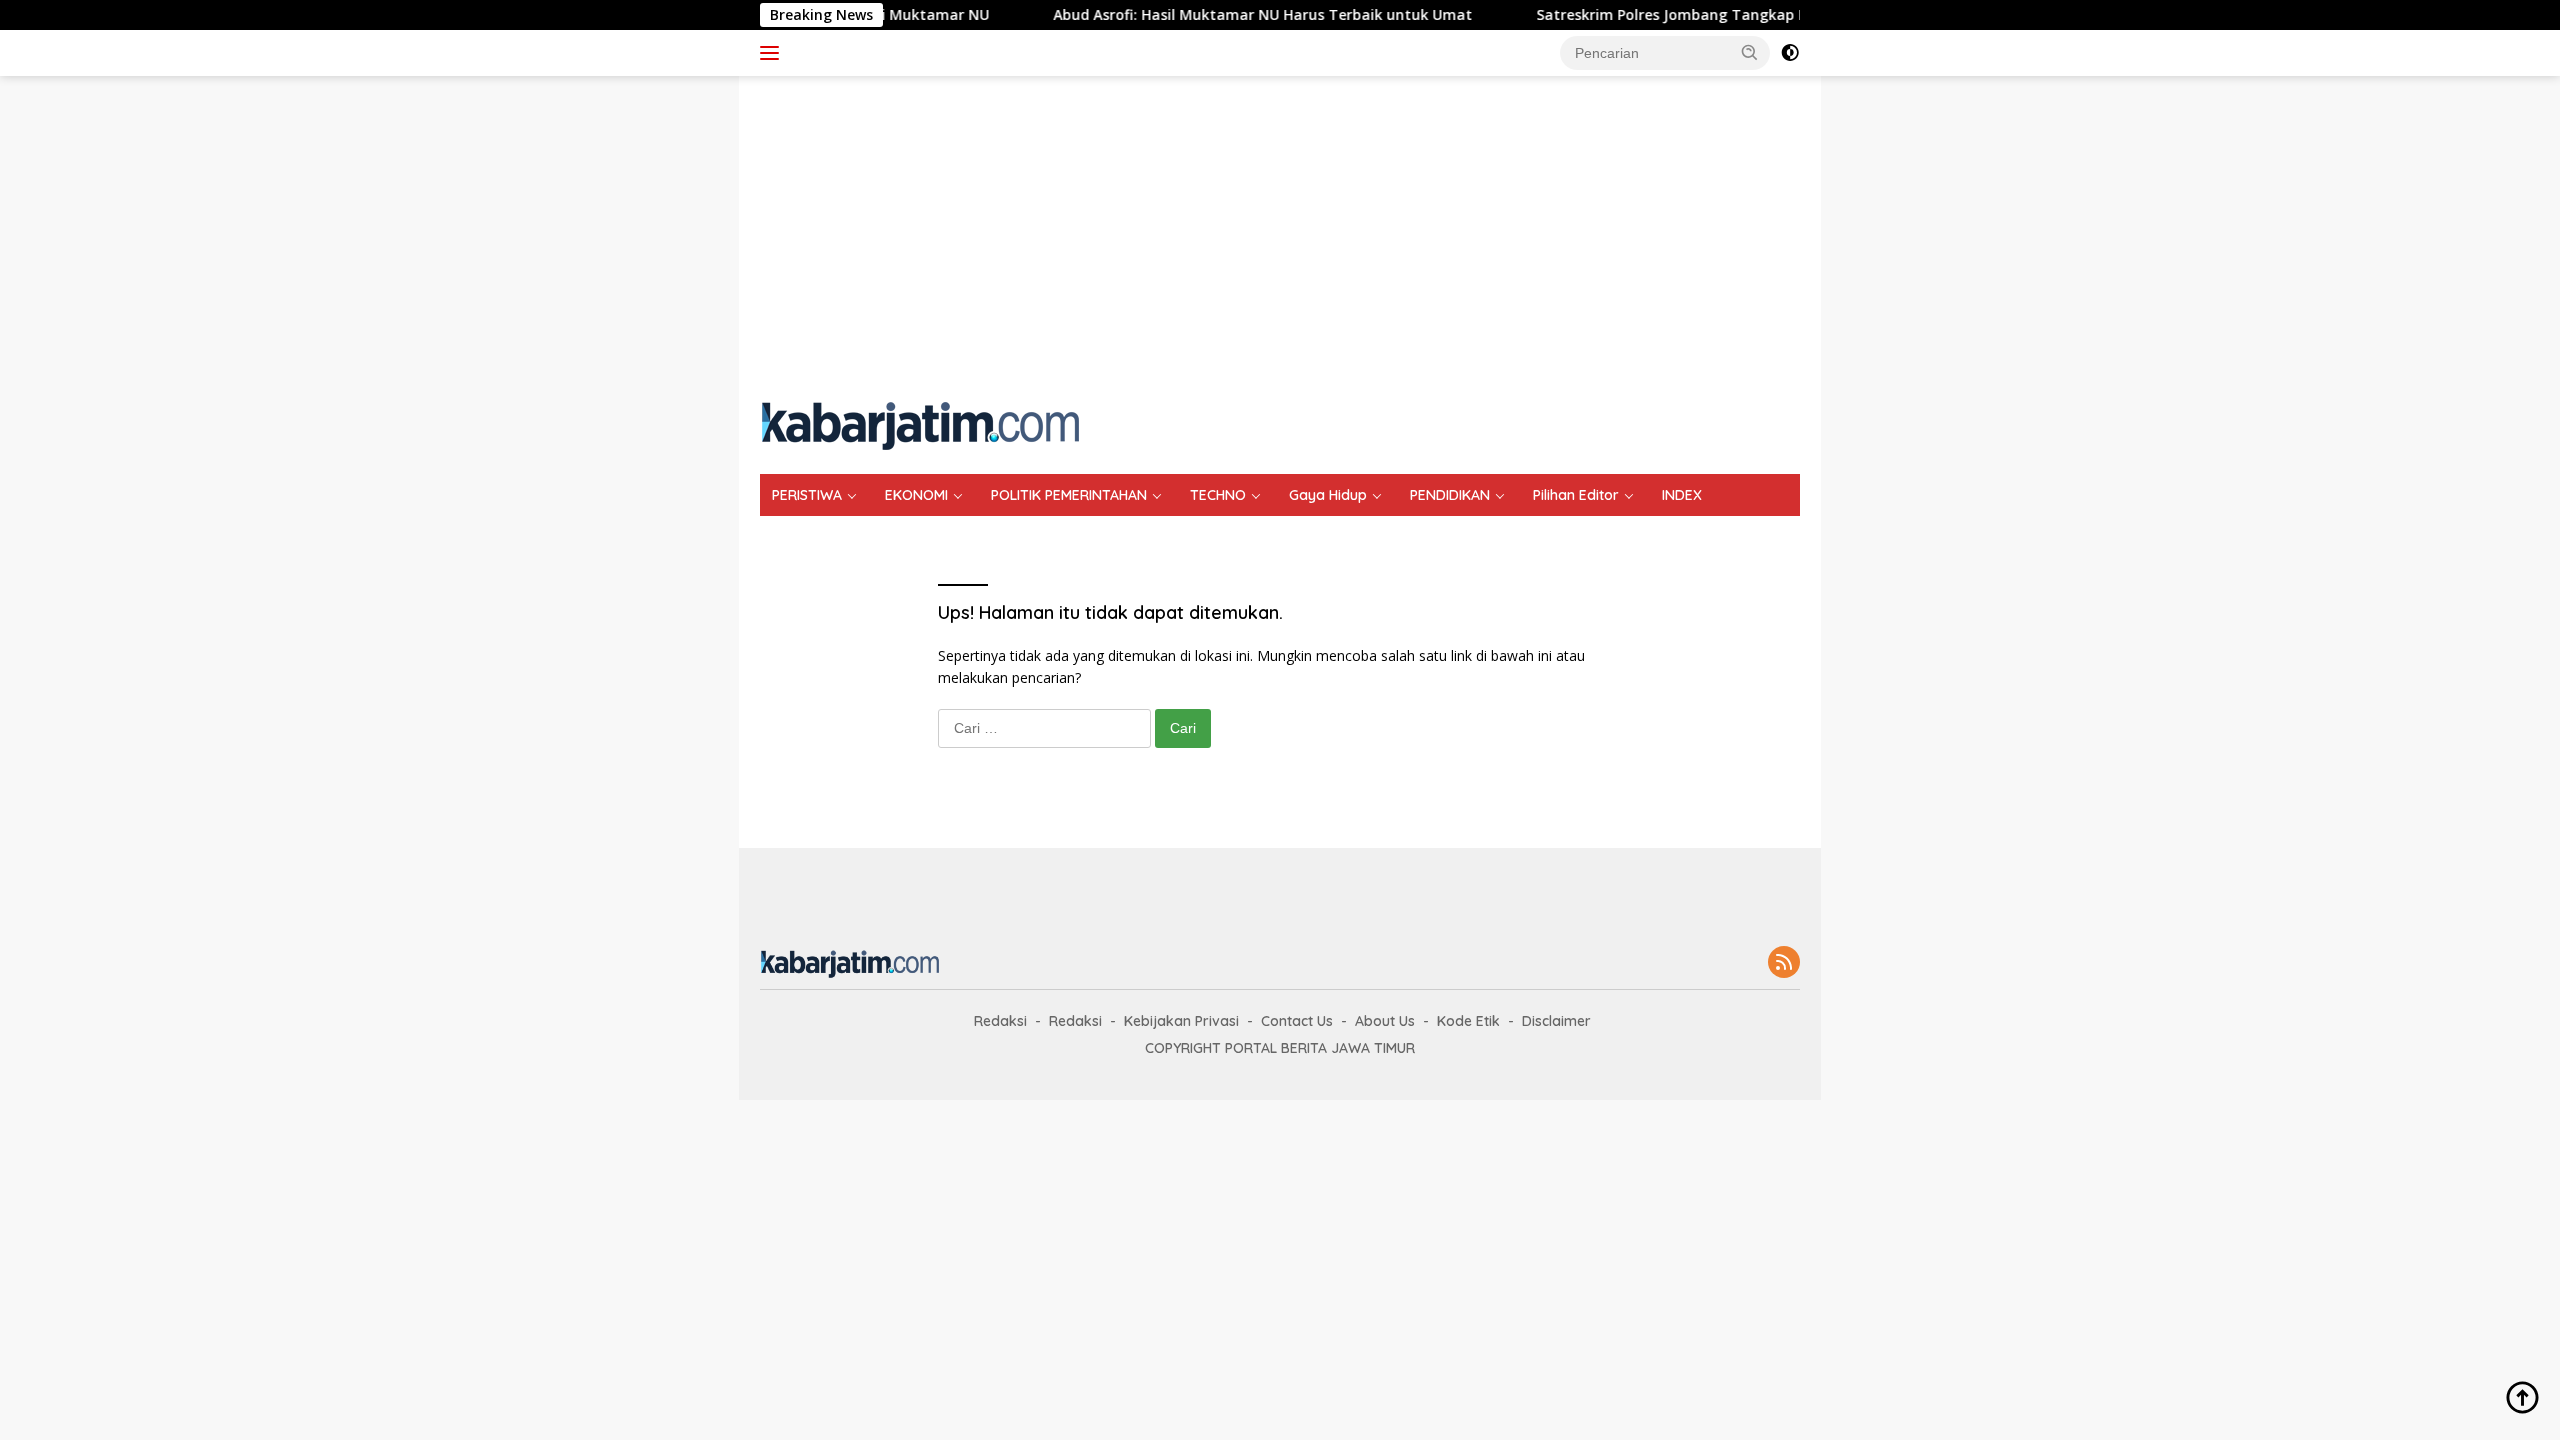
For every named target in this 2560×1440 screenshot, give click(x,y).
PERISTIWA (807, 495)
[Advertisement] (1280, 236)
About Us (1385, 1021)
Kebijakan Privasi (1181, 1021)
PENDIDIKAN (1450, 495)
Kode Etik (1468, 1021)
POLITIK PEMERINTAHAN (1069, 495)
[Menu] (773, 53)
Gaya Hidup (1328, 495)
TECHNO (1218, 495)
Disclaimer (1556, 1021)
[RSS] (1784, 963)
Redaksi (1000, 1021)
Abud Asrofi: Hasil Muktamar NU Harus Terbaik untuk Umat (1225, 15)
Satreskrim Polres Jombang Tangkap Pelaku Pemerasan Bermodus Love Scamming (1788, 15)
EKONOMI (916, 495)
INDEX (1682, 495)
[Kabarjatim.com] (920, 423)
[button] (1750, 52)
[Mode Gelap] (1790, 53)
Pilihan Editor (1576, 495)
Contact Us (1297, 1021)
